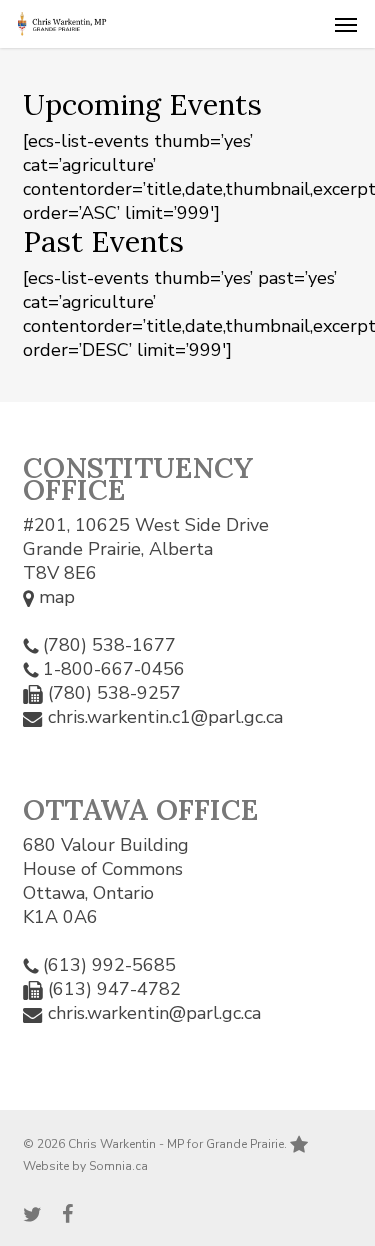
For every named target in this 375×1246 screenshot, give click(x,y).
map (54, 597)
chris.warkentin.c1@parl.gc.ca (165, 717)
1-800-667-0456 (114, 669)
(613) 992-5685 (109, 965)
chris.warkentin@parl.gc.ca (154, 1013)
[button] (346, 24)
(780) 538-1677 (109, 645)
